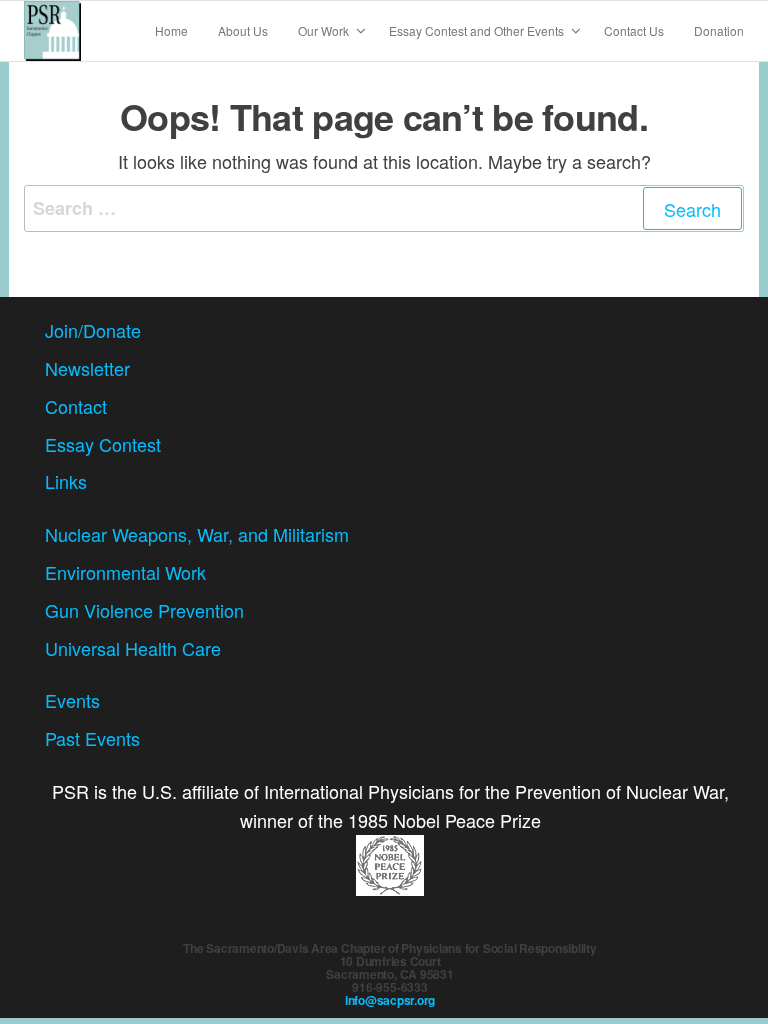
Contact (76, 406)
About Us (243, 30)
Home (171, 30)
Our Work (323, 30)
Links (66, 481)
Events (72, 700)
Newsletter (87, 368)
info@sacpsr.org (390, 1000)
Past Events (92, 738)
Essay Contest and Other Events (476, 30)
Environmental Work (125, 572)
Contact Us (634, 30)
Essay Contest (103, 444)
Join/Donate (93, 330)
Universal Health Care (133, 648)
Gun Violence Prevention (144, 610)
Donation (719, 30)
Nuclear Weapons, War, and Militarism (197, 534)
